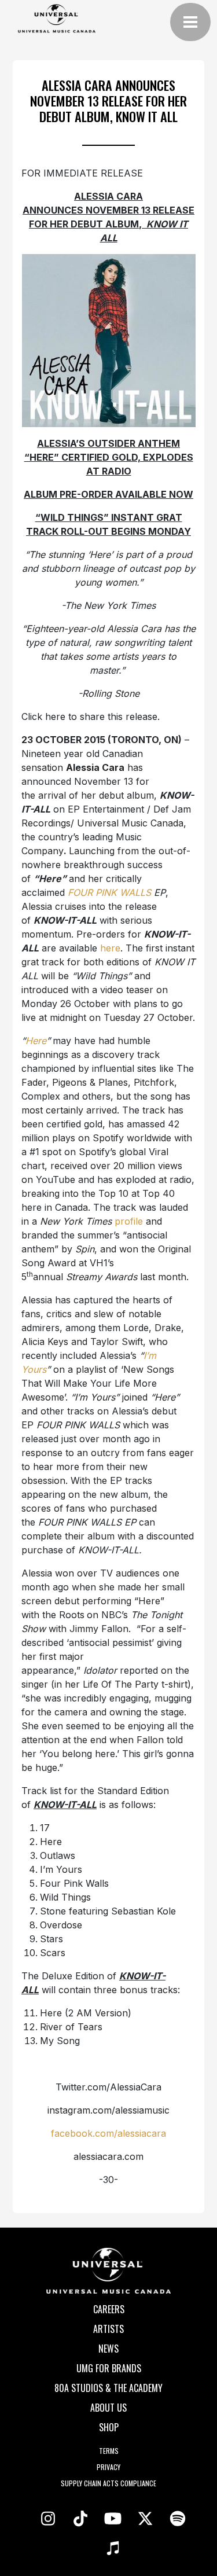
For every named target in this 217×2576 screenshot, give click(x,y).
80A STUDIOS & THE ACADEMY (108, 2388)
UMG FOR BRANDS (109, 2368)
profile (129, 1221)
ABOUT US (108, 2408)
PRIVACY (108, 2467)
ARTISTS (108, 2329)
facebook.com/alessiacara (108, 2133)
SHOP (109, 2427)
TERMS (109, 2451)
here (110, 948)
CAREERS (109, 2309)
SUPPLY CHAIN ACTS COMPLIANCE (108, 2483)
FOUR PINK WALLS (111, 892)
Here (36, 1041)
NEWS (108, 2349)
